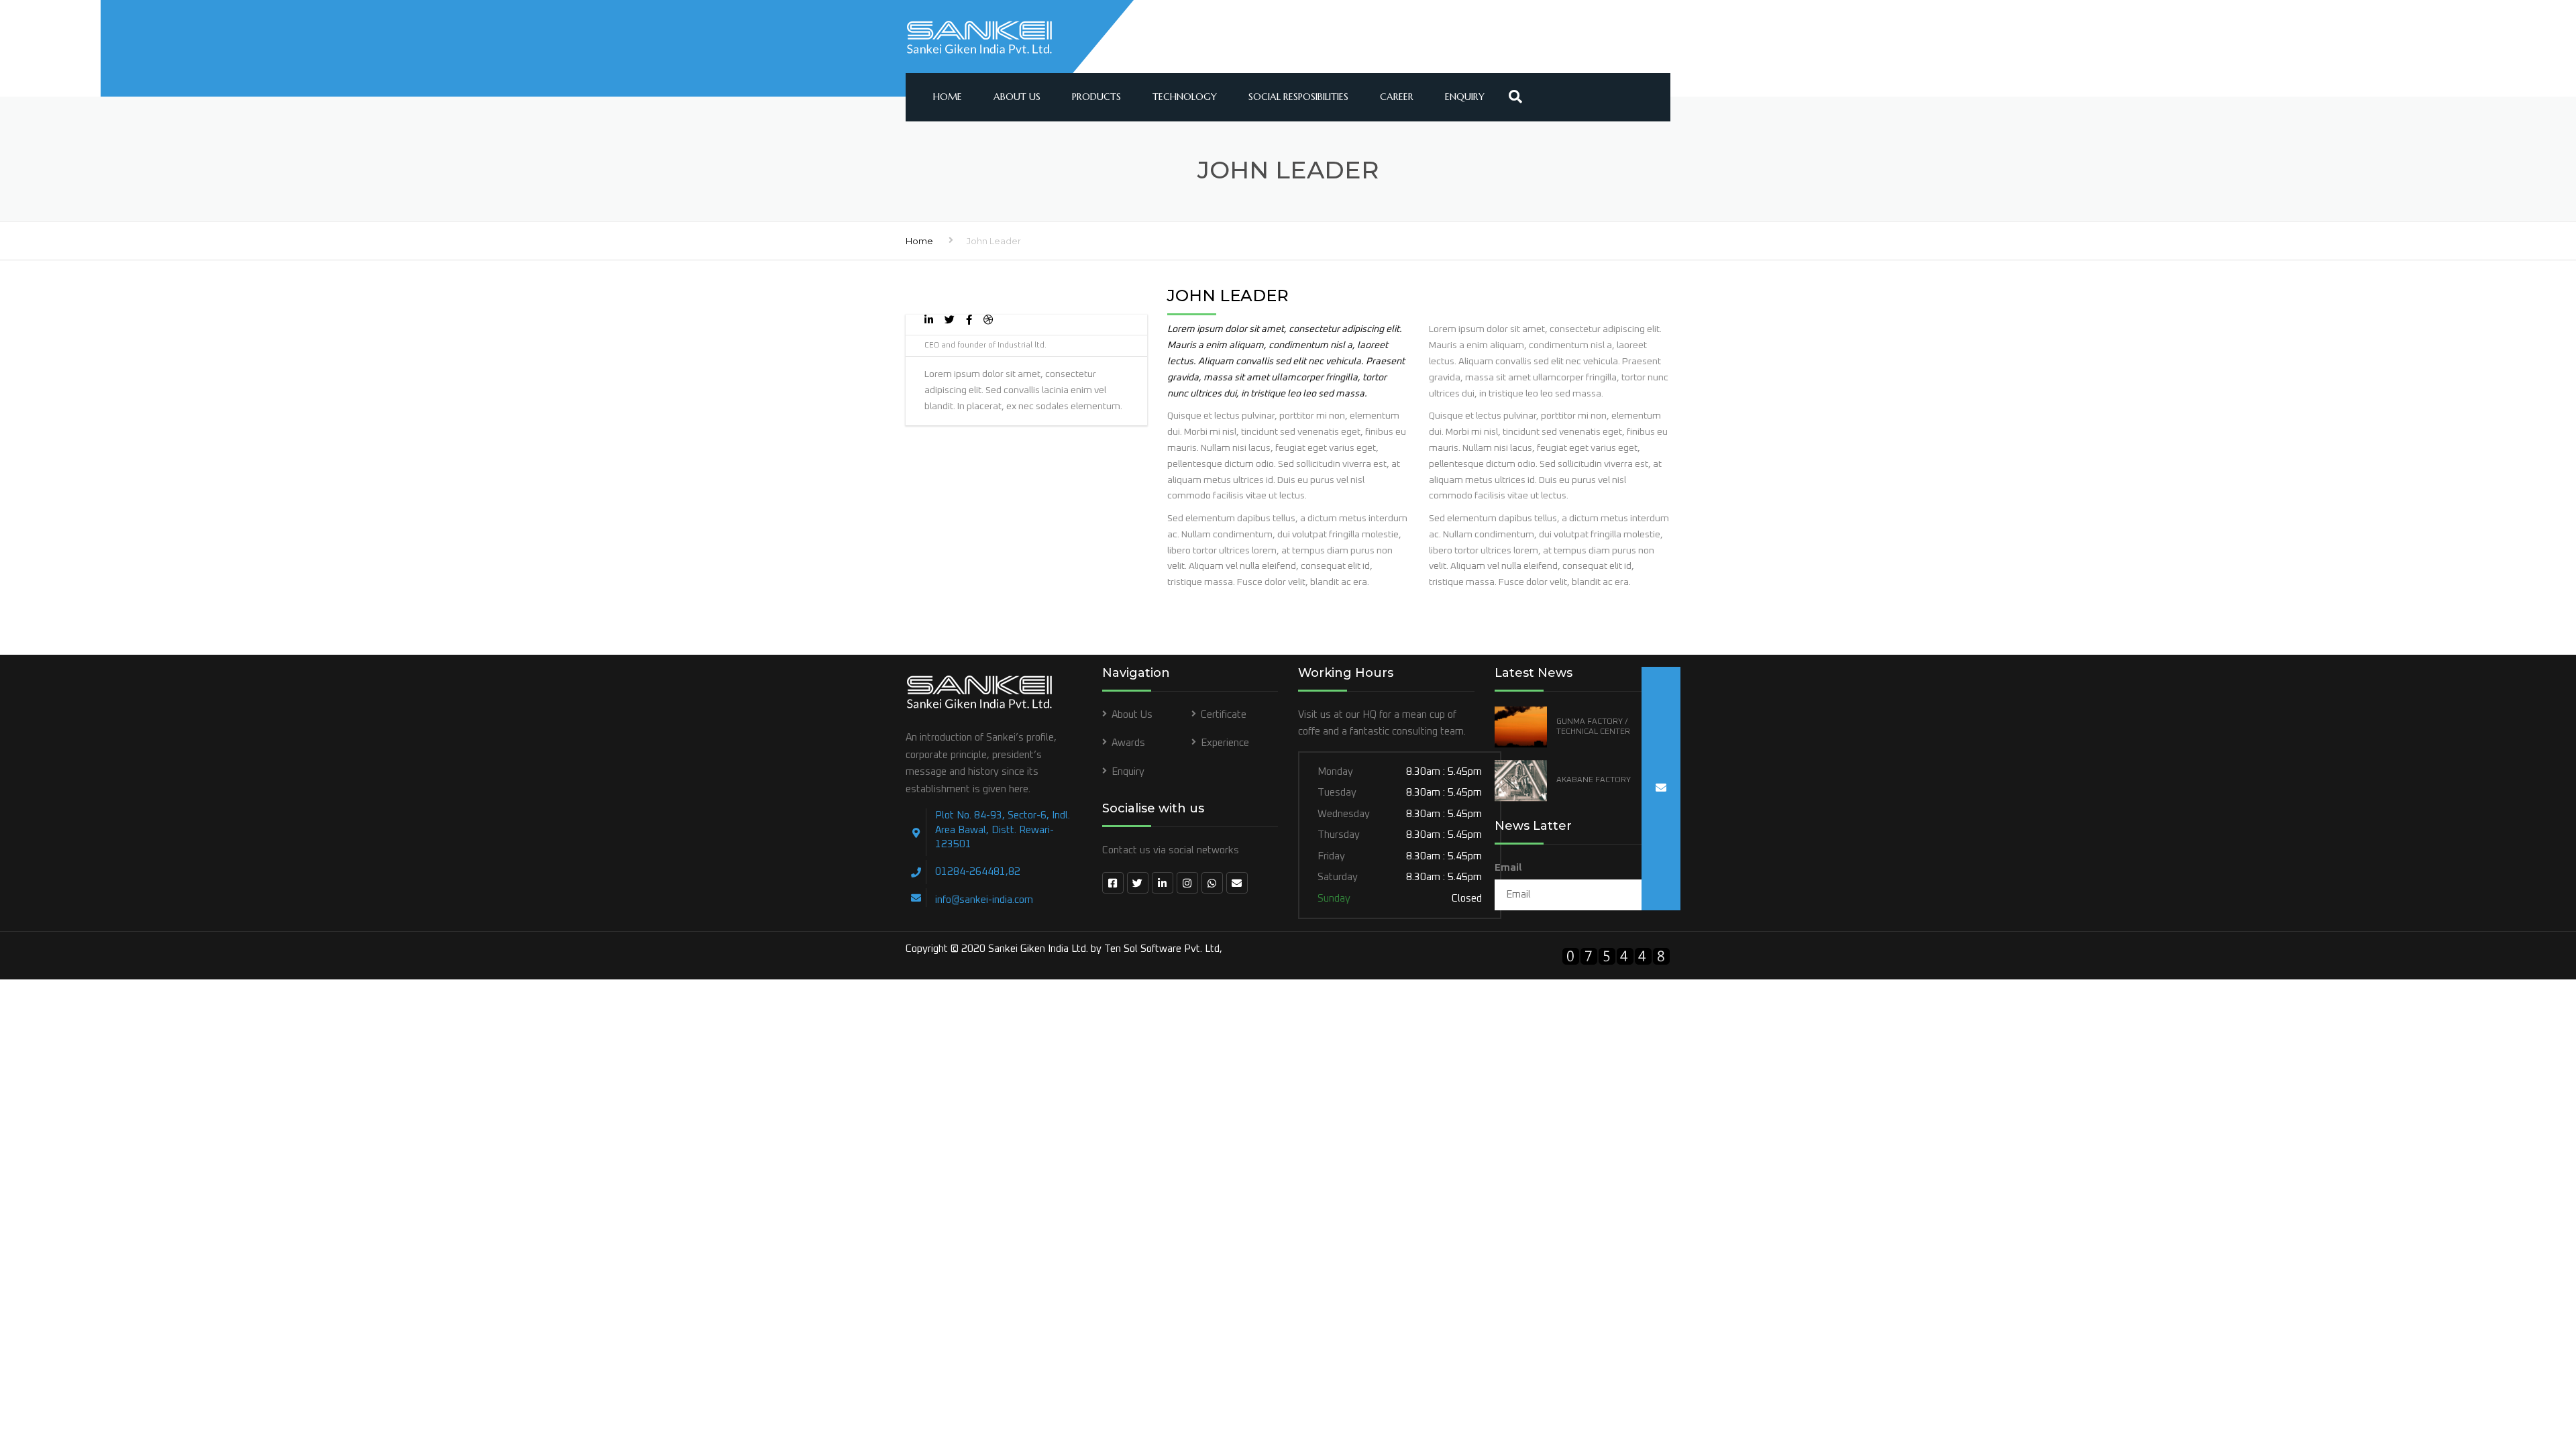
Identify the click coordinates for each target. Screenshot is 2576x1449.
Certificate (1224, 715)
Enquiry (1465, 97)
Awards (1128, 743)
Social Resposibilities (1298, 97)
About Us (1017, 97)
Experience (1225, 743)
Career (1397, 97)
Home (948, 97)
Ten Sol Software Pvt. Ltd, (1163, 949)
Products (1096, 97)
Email (1508, 868)
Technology (1185, 97)
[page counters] (1616, 958)
